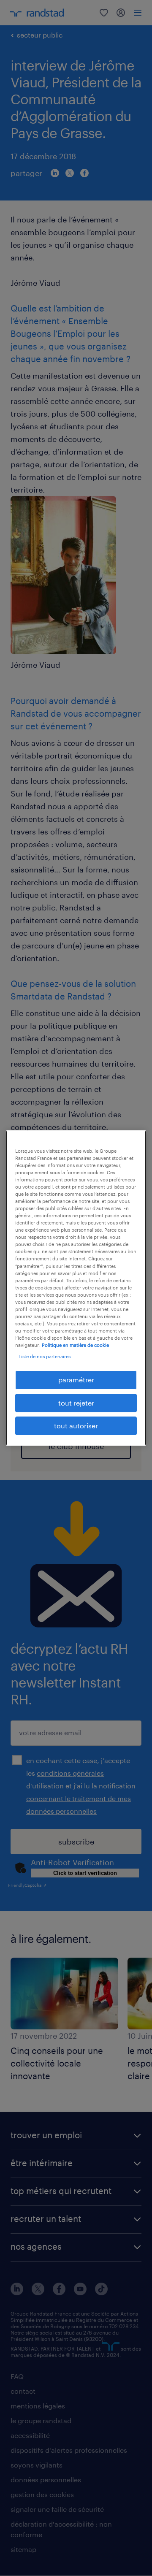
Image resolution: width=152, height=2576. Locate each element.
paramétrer (76, 1380)
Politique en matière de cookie (75, 1345)
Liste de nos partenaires (45, 1356)
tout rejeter (76, 1403)
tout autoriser (76, 1426)
